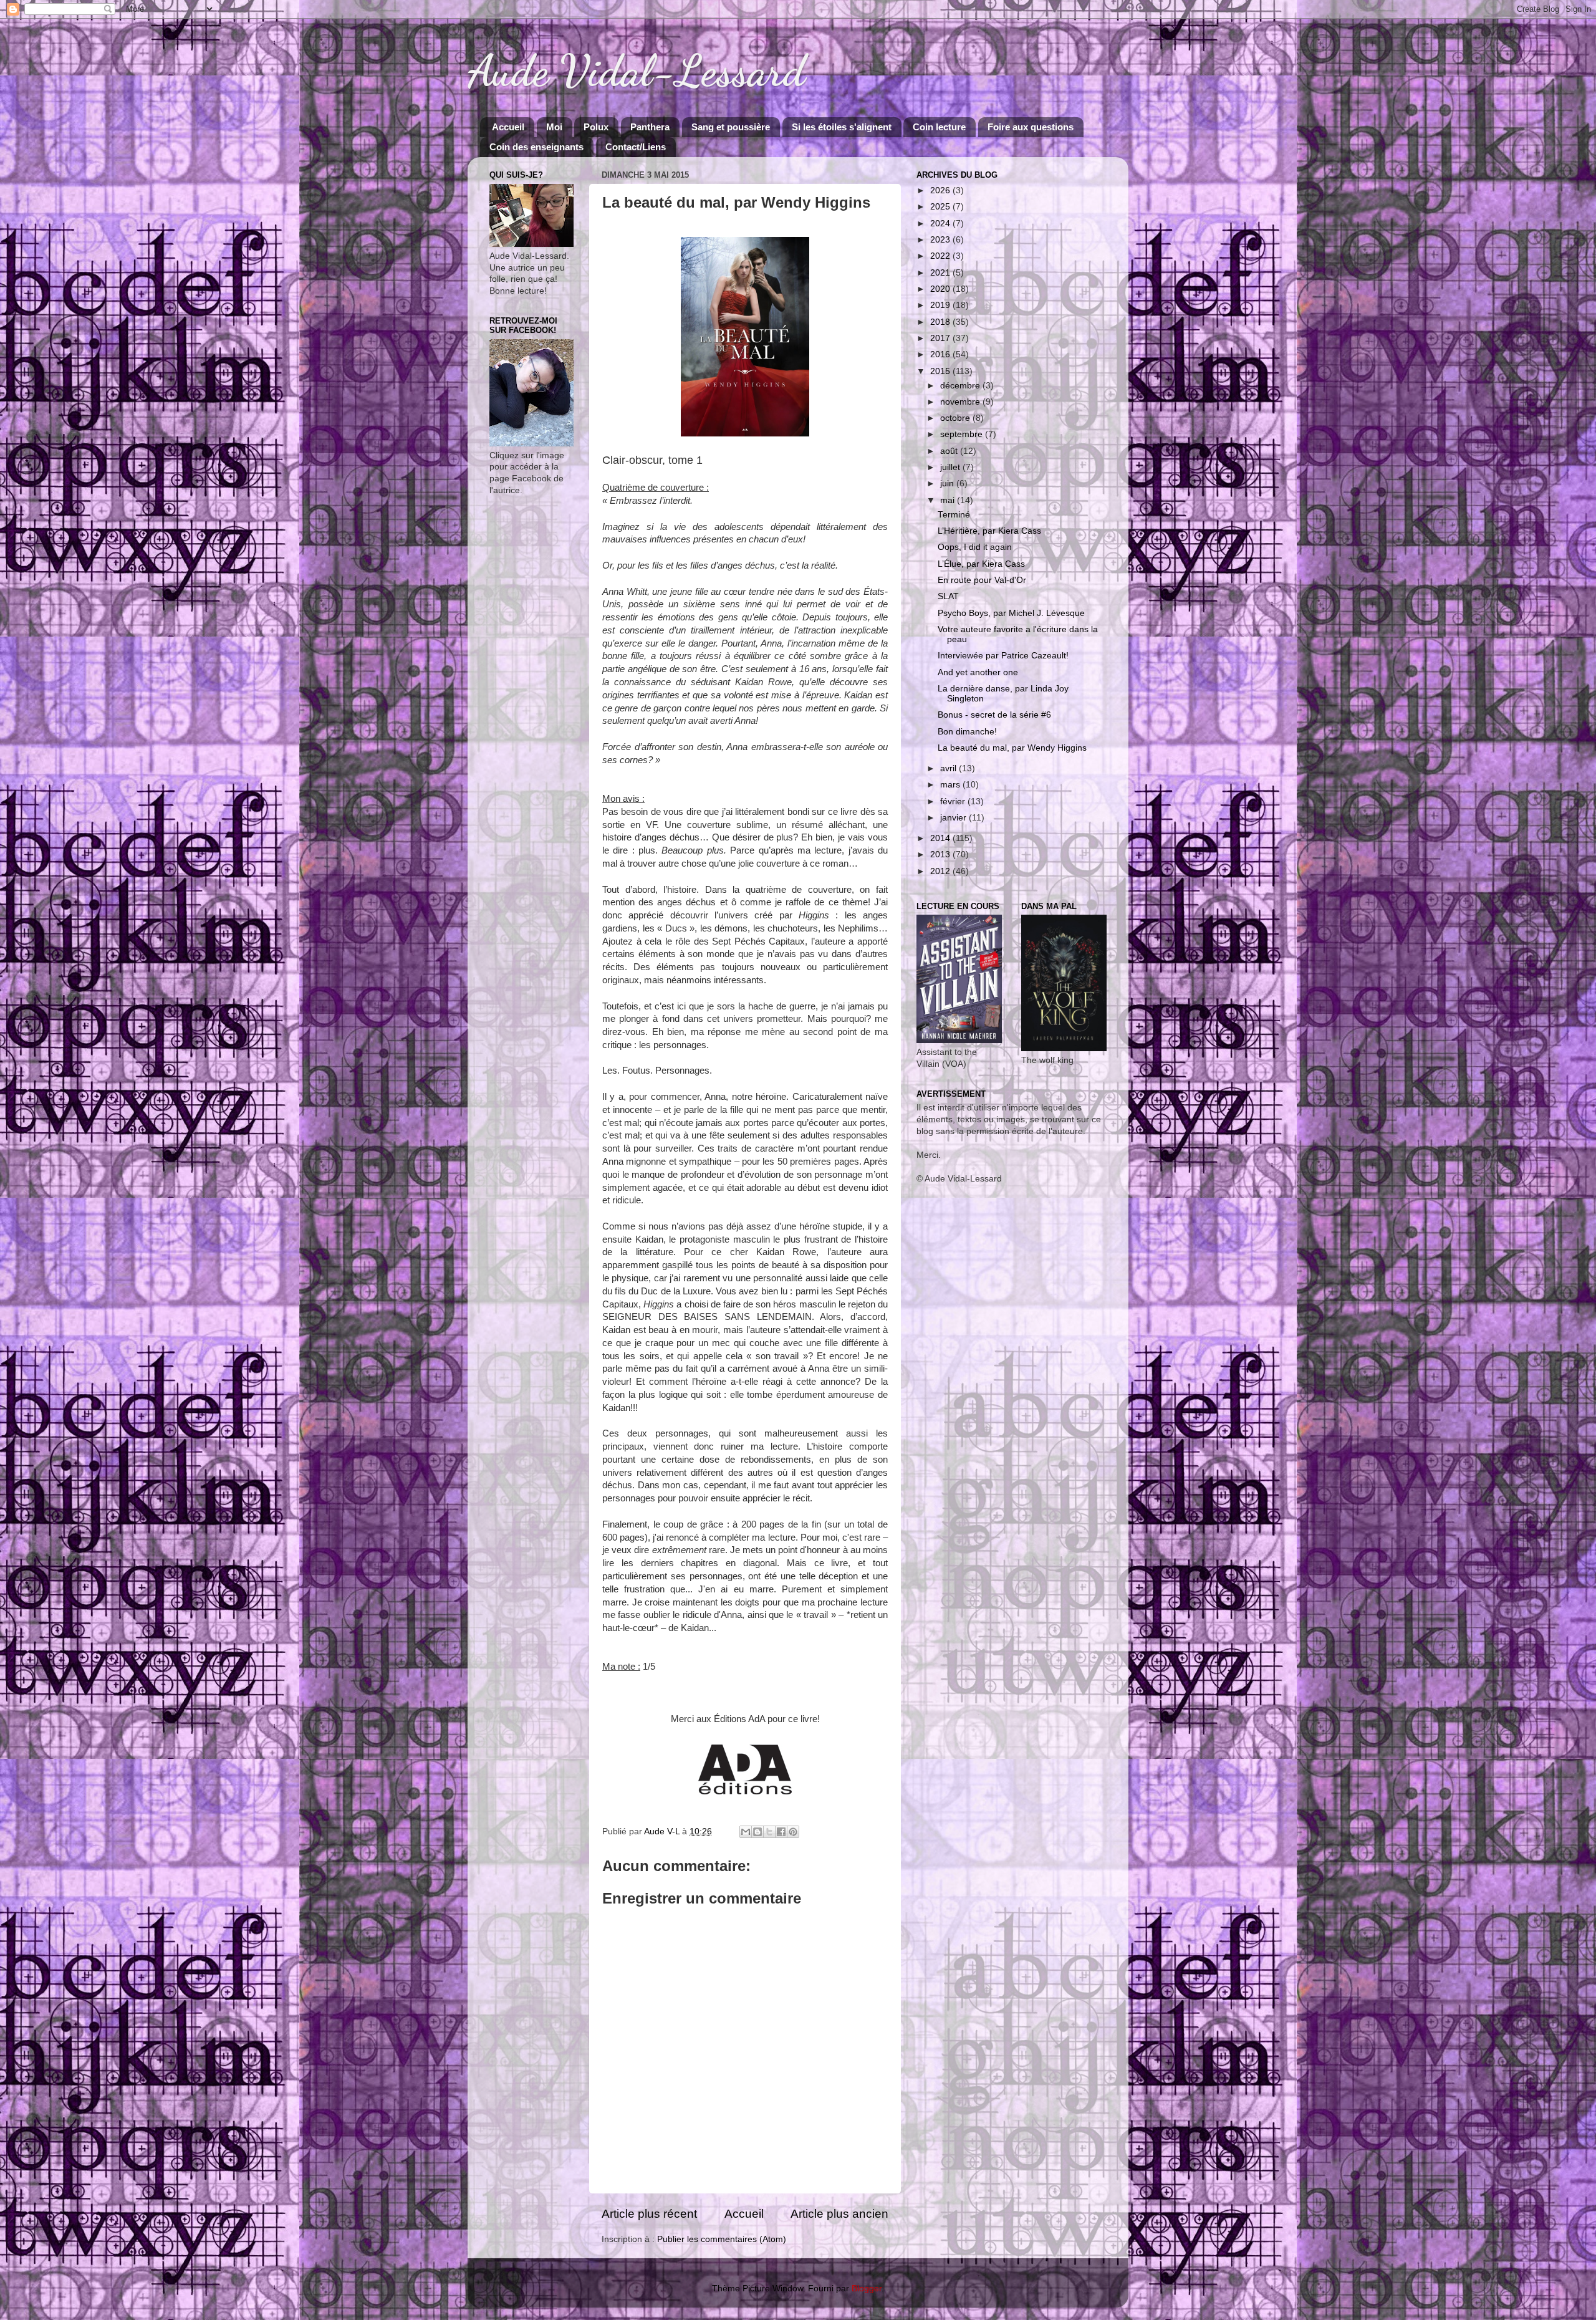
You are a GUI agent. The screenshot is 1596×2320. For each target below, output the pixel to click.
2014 (941, 838)
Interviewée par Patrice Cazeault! (1003, 656)
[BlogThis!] (757, 1832)
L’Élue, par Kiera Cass (981, 564)
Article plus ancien (839, 2214)
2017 (941, 338)
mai (949, 500)
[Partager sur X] (769, 1832)
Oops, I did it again (975, 547)
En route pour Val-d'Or (982, 580)
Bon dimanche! (967, 732)
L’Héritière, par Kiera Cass (989, 531)
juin (948, 484)
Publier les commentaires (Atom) (722, 2239)
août (950, 451)
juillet (951, 467)
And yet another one (978, 672)
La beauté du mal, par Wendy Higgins (1012, 748)
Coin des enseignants (536, 147)
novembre (961, 402)
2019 (941, 305)
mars (951, 785)
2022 (941, 256)
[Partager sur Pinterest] (793, 1832)
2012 (941, 871)
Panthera (650, 127)
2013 (941, 854)
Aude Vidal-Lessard (637, 71)
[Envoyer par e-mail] (746, 1832)
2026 (941, 190)
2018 (941, 322)
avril (949, 768)
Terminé (954, 515)
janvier (954, 818)
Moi (554, 127)
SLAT (948, 596)
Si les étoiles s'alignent (842, 127)
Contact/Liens (636, 147)
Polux (596, 127)
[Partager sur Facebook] (781, 1832)
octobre (956, 418)
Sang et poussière (731, 127)
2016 (941, 354)
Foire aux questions (1031, 127)
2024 (941, 224)
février (954, 801)
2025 (941, 207)
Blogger (867, 2289)
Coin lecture (939, 127)
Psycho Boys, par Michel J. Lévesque (1011, 613)
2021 (941, 273)
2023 (941, 240)
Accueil (508, 127)
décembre (961, 386)
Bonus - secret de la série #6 (994, 715)
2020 (941, 289)
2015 (941, 371)
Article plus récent (649, 2214)
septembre (963, 434)
